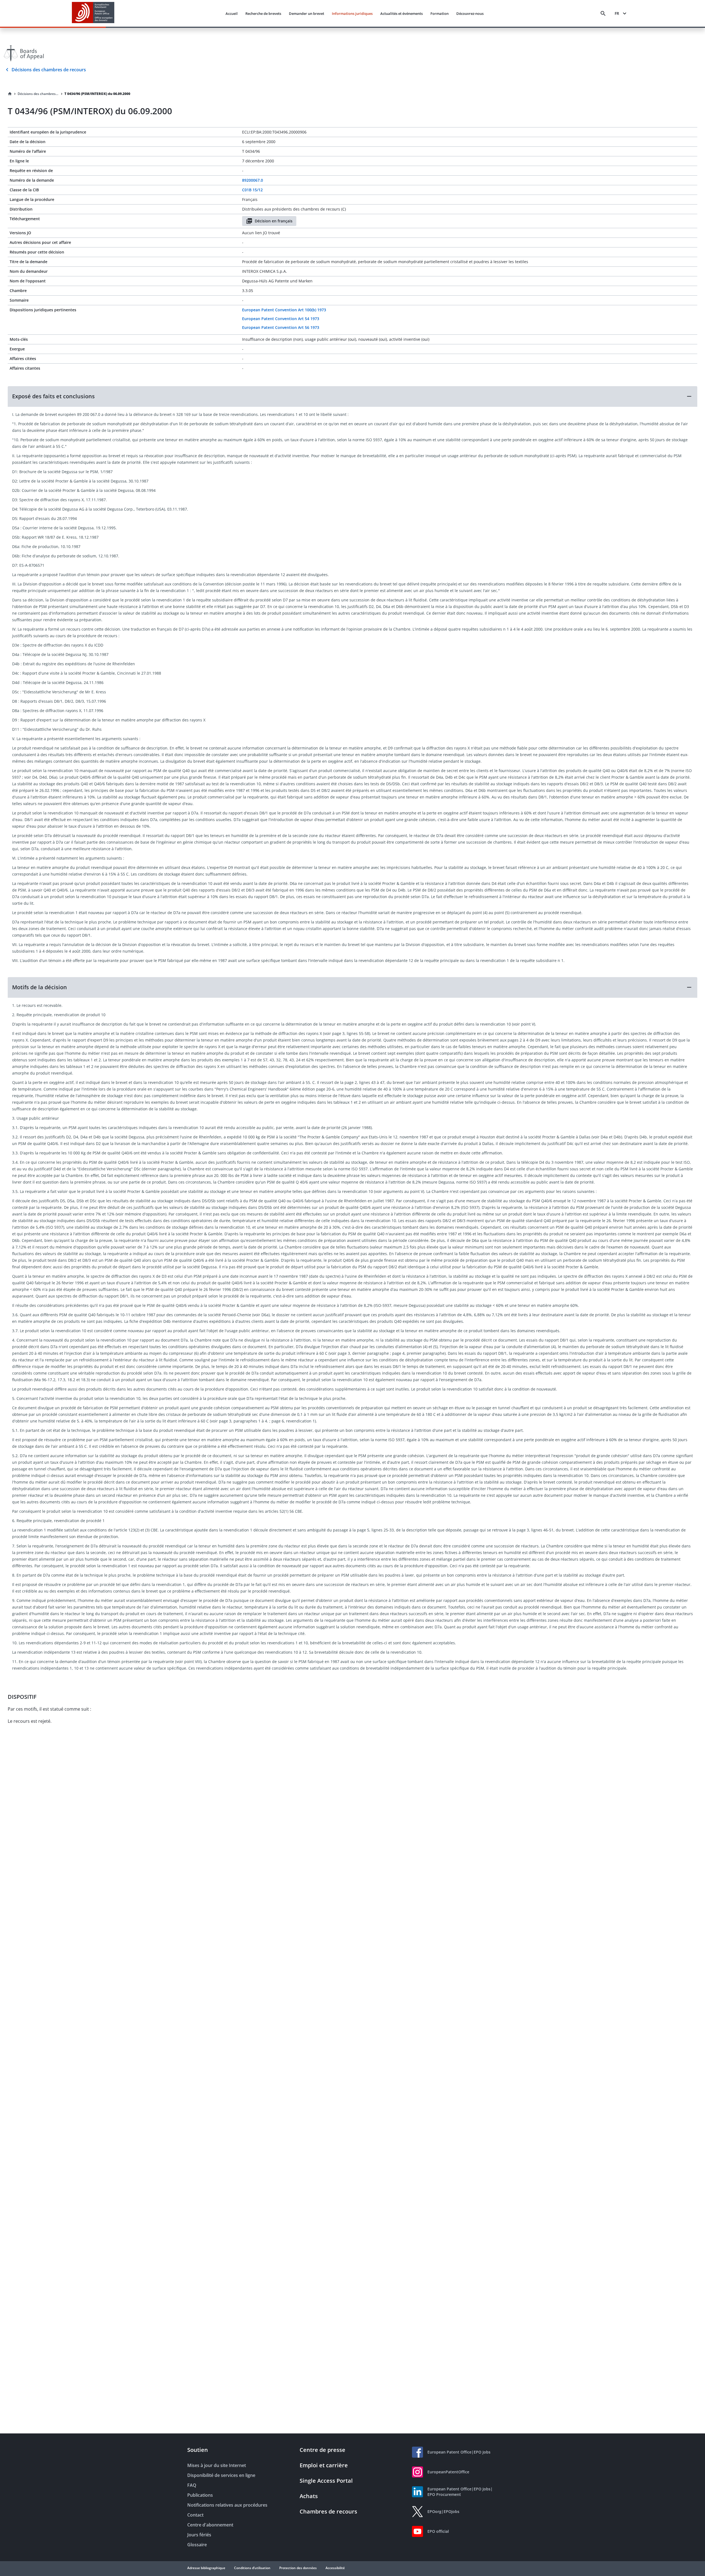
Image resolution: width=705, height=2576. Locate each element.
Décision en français (274, 221)
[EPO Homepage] (93, 13)
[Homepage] (10, 94)
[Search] (603, 13)
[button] (352, 396)
